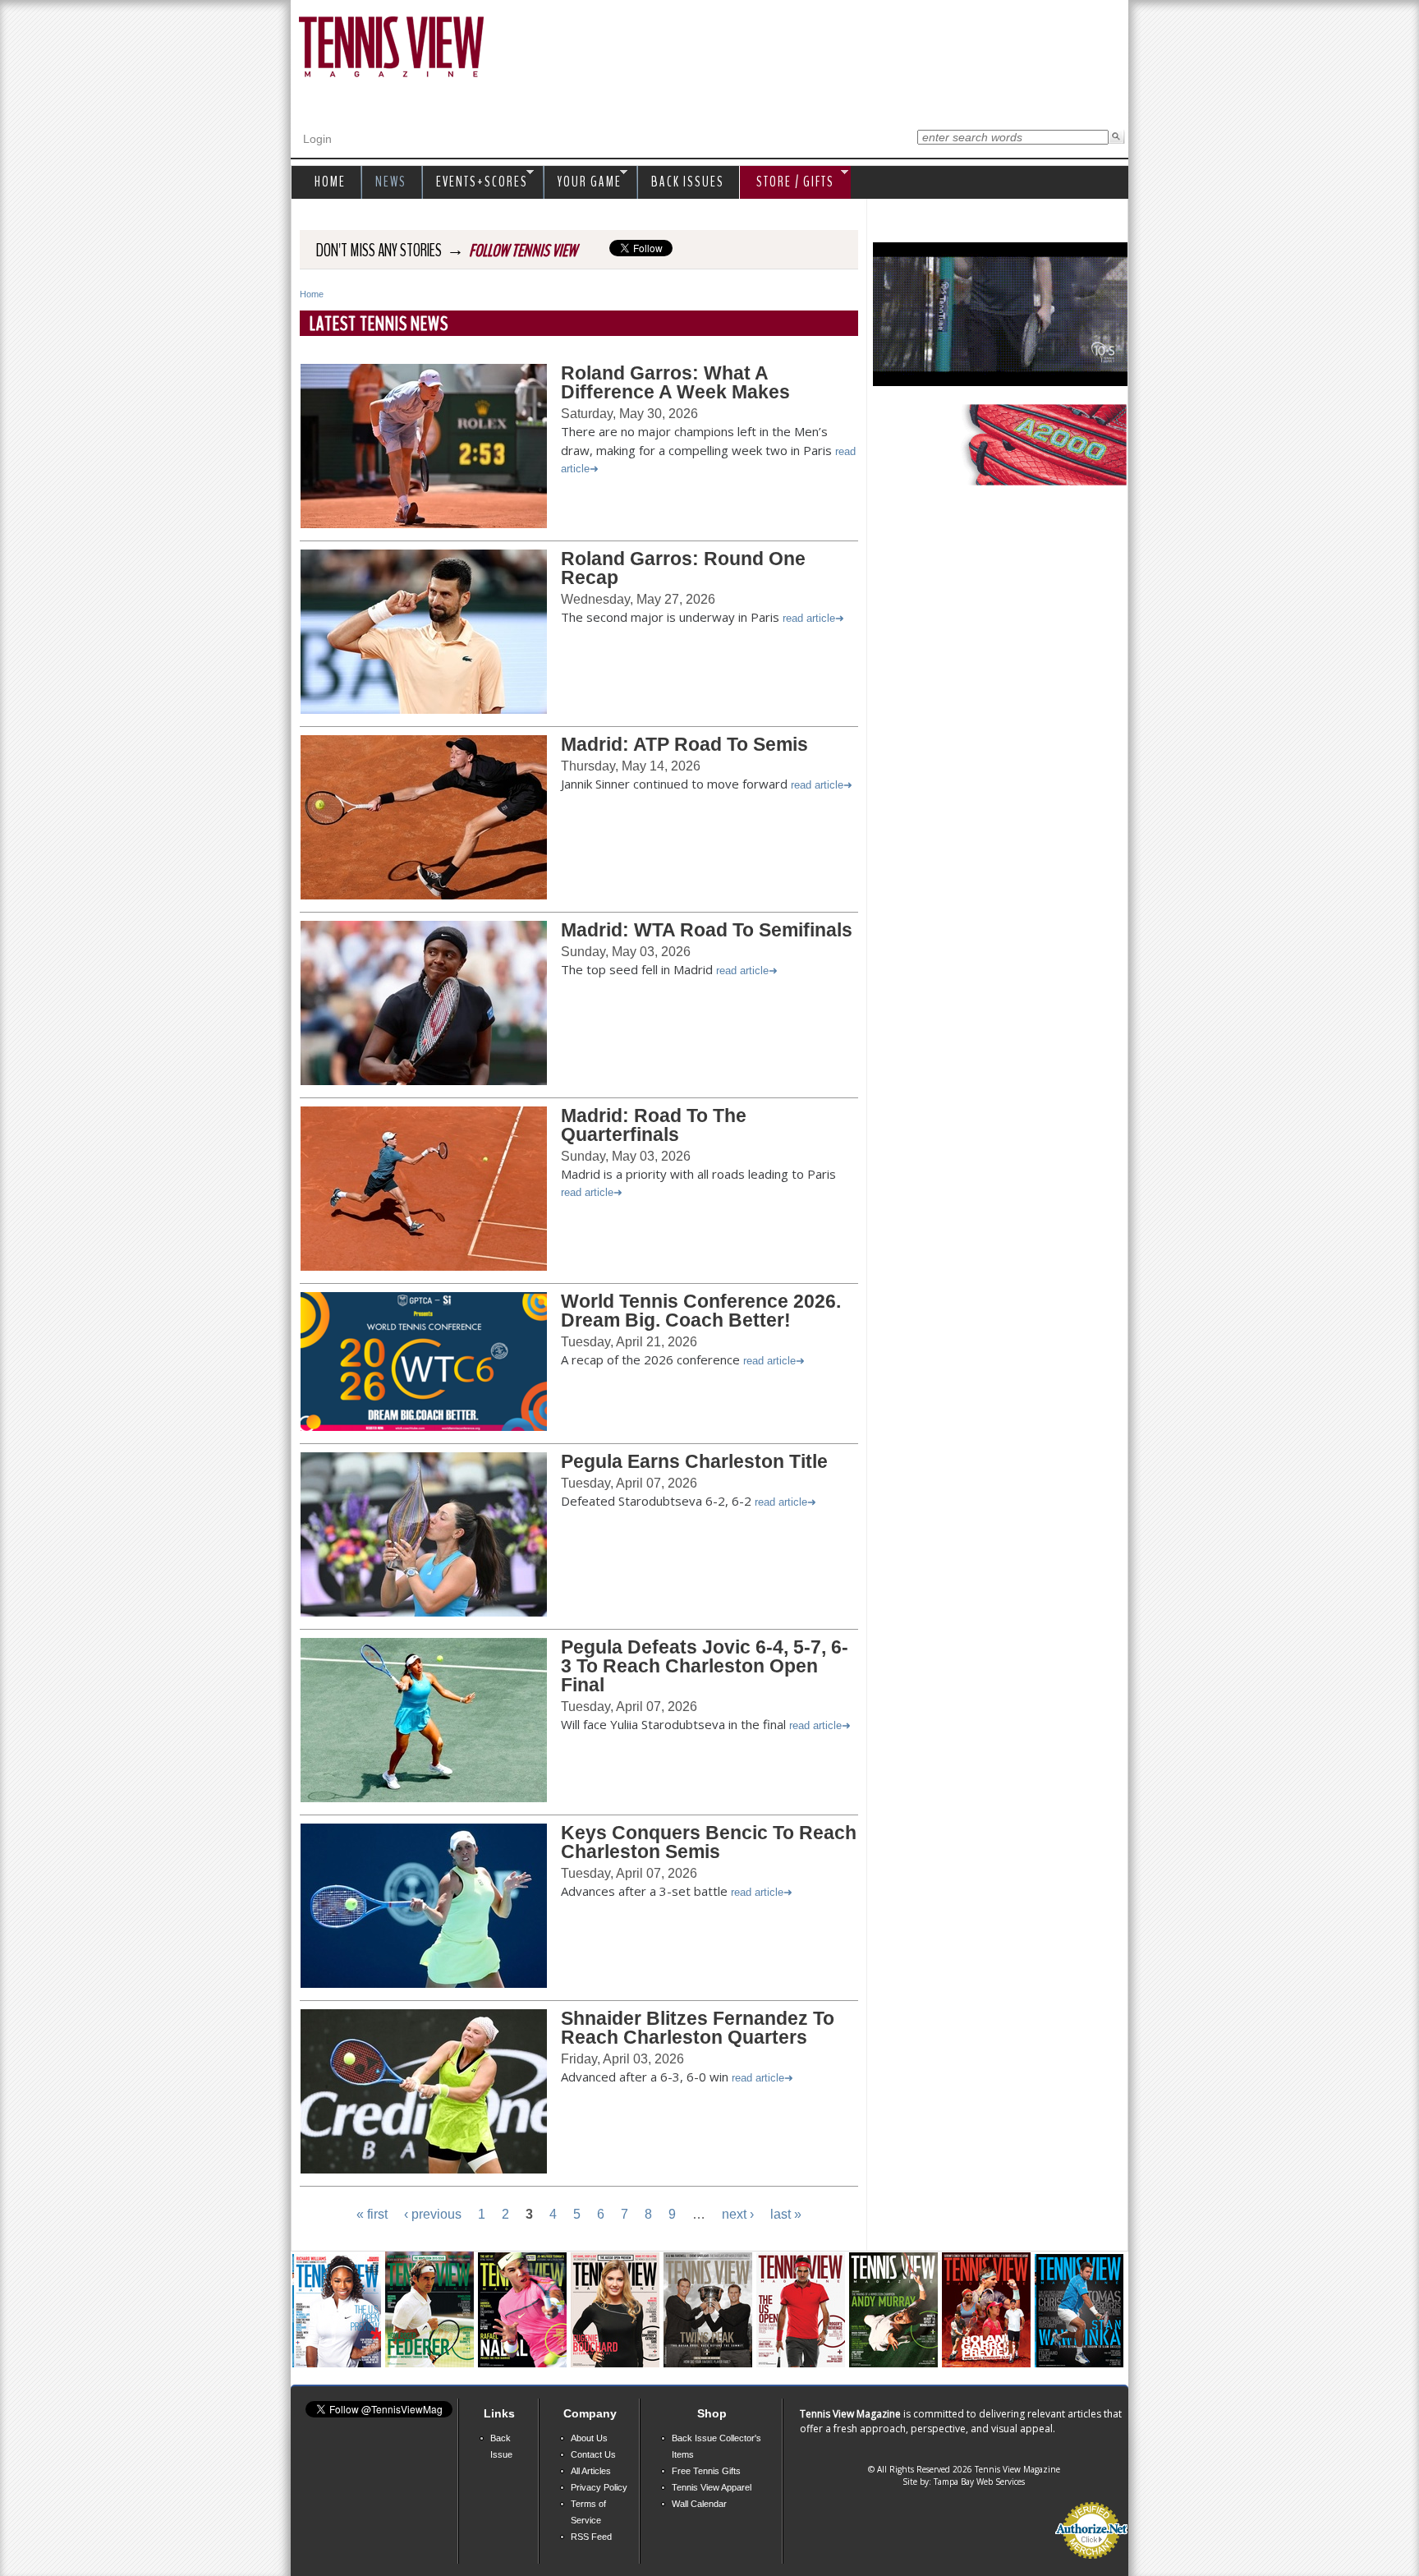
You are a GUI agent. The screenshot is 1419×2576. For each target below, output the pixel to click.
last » (786, 2214)
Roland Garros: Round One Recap (683, 568)
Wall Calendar (699, 2504)
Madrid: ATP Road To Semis (684, 744)
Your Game (586, 183)
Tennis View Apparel (712, 2487)
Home (312, 294)
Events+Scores (478, 183)
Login (317, 139)
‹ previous (433, 2214)
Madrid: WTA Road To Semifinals (707, 930)
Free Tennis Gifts (706, 2471)
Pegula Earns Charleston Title (694, 1461)
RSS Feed (591, 2537)
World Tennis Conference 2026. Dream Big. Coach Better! (701, 1311)
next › (738, 2214)
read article (809, 618)
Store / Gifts (787, 183)
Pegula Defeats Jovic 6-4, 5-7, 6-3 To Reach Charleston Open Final (705, 1666)
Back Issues (688, 182)
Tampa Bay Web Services (979, 2482)
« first (372, 2214)
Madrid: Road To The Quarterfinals (654, 1125)
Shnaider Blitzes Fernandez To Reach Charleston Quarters (698, 2028)
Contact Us (593, 2454)
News (391, 182)
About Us (589, 2438)
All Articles (591, 2471)
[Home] (391, 48)
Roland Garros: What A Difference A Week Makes (675, 382)
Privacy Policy (599, 2487)
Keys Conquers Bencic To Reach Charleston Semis (709, 1842)
